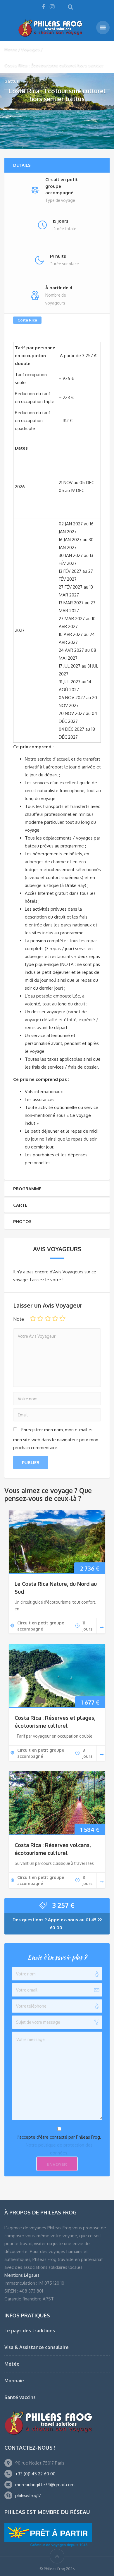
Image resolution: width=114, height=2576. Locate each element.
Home (11, 49)
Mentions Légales (22, 2275)
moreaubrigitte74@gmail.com (45, 2485)
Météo (12, 2364)
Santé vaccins (20, 2397)
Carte (20, 1205)
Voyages (30, 49)
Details (22, 165)
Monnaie (14, 2381)
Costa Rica (27, 320)
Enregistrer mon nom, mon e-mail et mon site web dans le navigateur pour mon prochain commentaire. (56, 1439)
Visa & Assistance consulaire (37, 2347)
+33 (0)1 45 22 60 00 (35, 2474)
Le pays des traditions (30, 2331)
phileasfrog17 (28, 2495)
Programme (27, 1189)
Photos (22, 1221)
